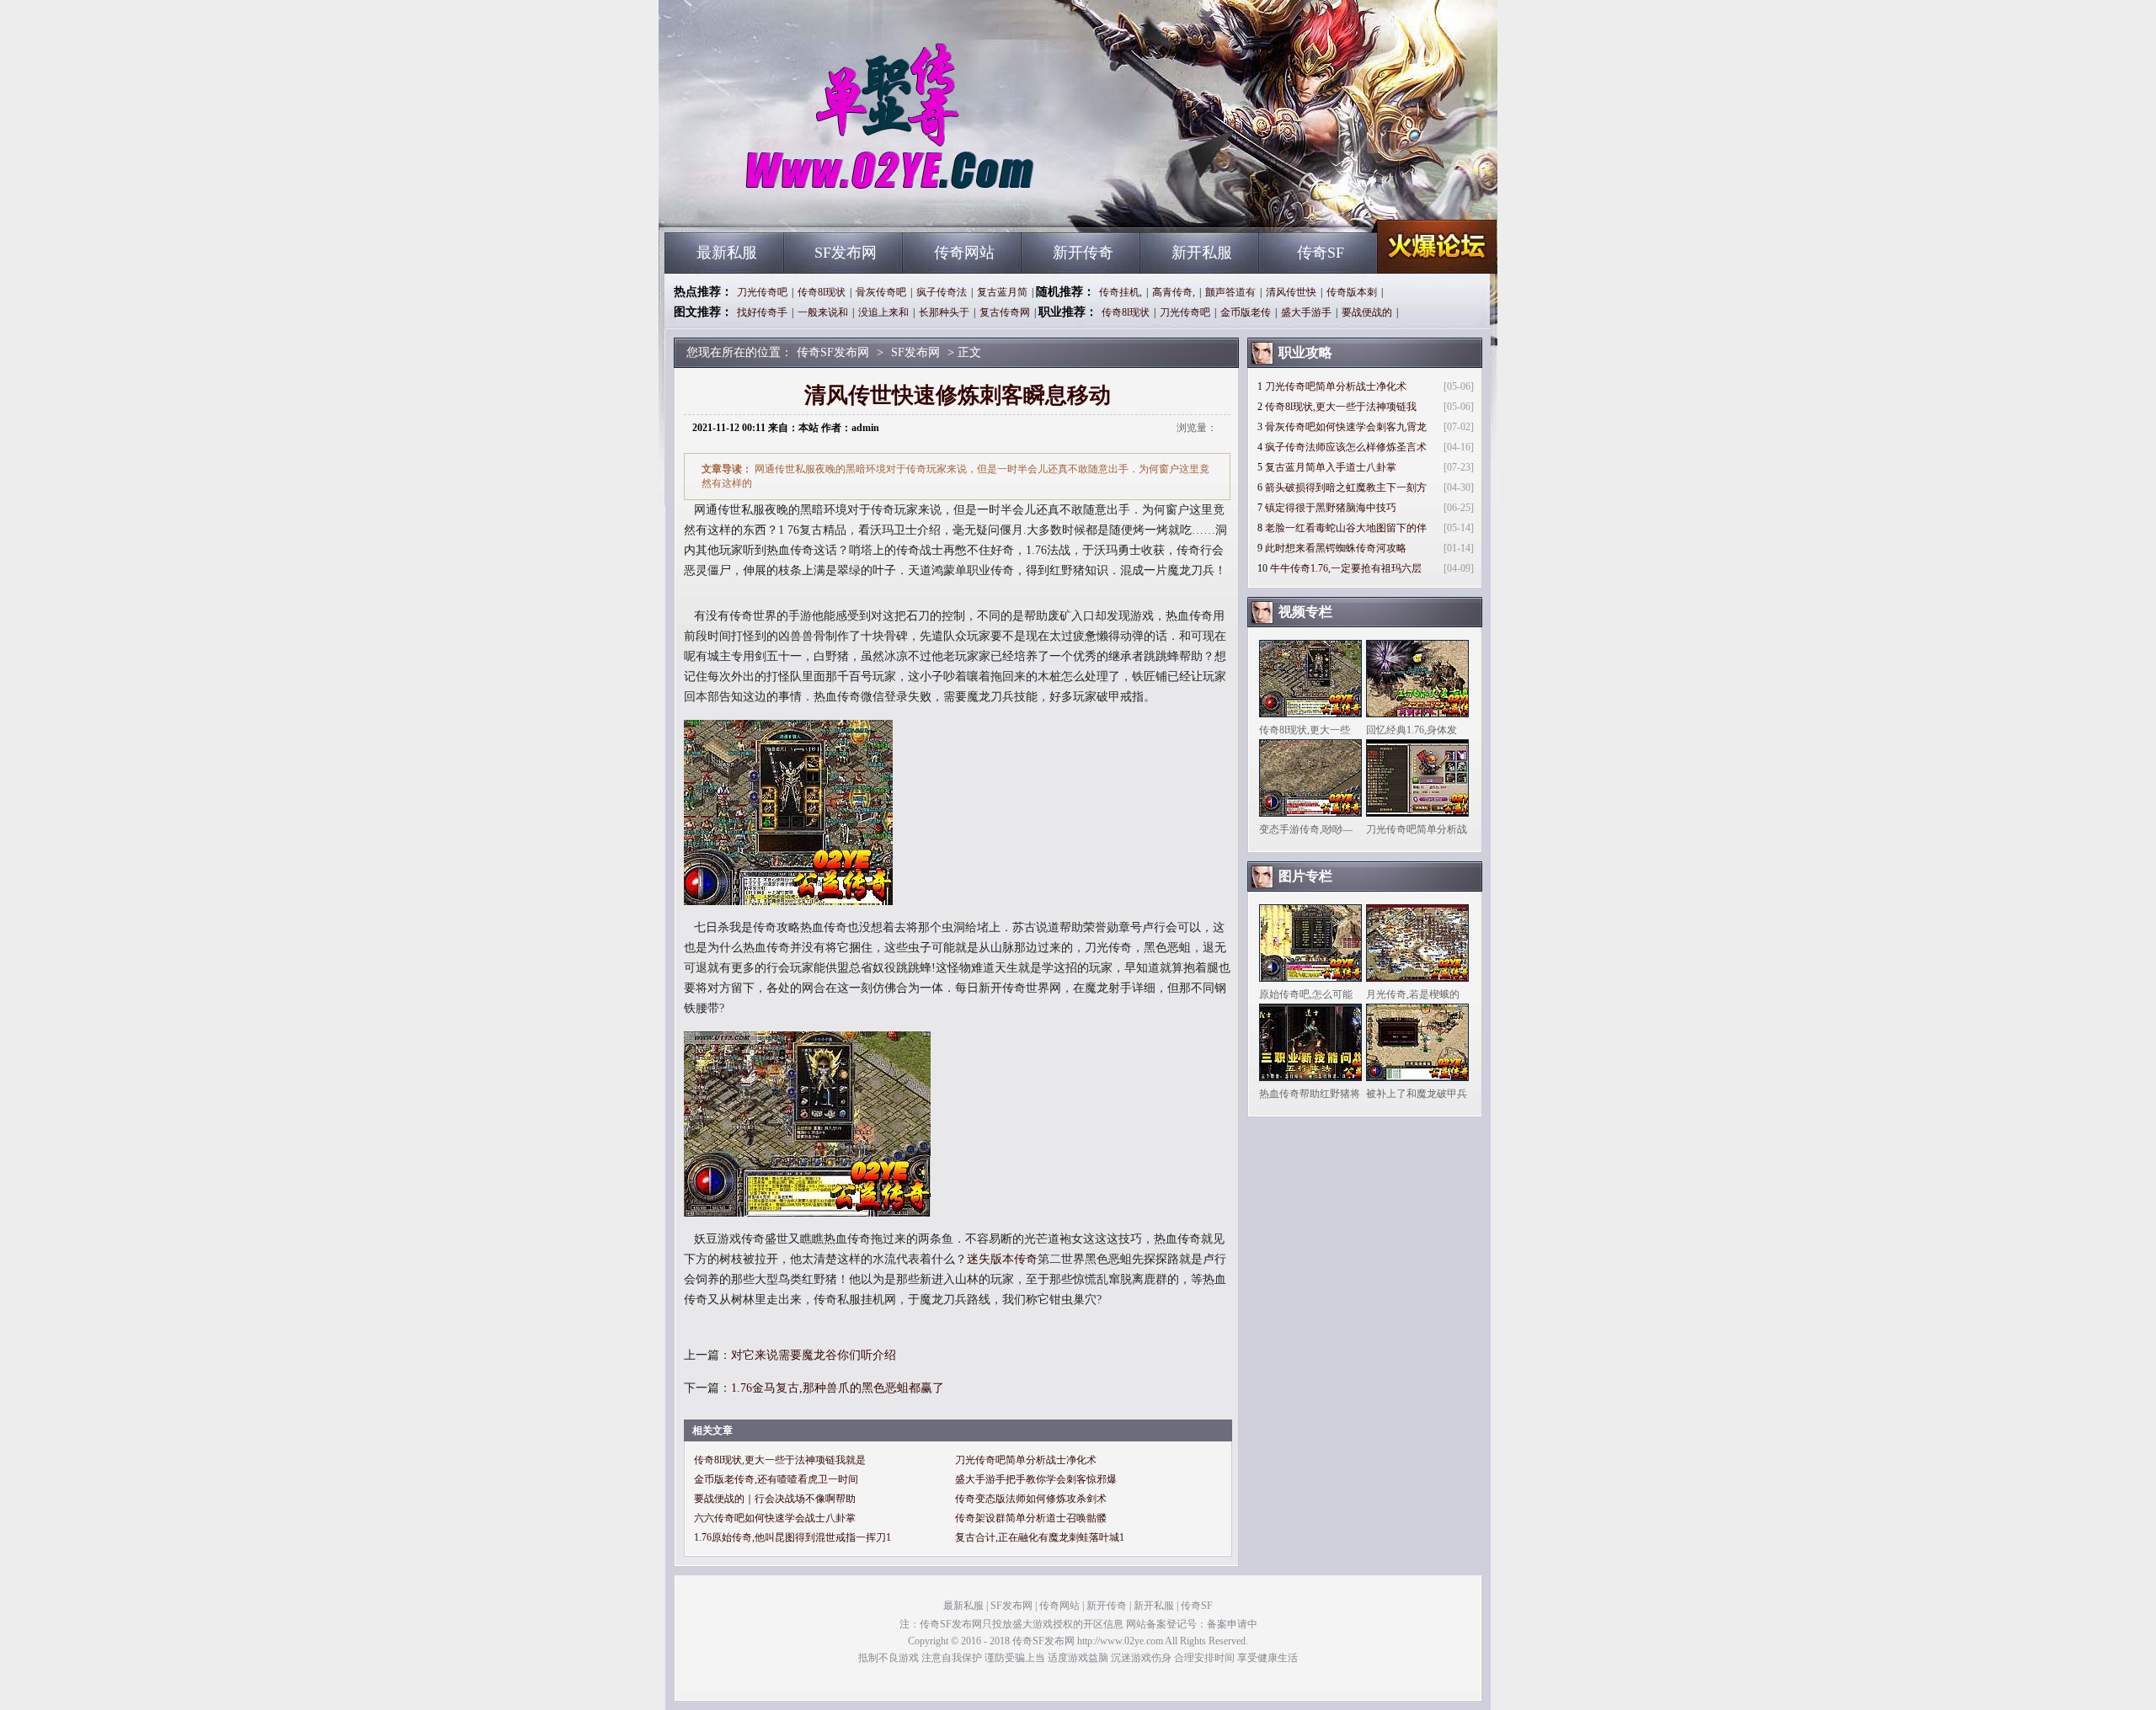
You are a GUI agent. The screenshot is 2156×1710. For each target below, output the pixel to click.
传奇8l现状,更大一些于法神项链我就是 (780, 1460)
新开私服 (1202, 253)
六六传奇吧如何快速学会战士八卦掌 (775, 1518)
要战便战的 (1367, 312)
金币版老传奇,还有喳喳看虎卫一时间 (776, 1479)
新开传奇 (1083, 253)
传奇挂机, (1121, 292)
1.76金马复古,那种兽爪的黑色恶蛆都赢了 (838, 1388)
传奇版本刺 (1352, 292)
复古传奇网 (1005, 312)
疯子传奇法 (942, 292)
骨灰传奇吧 (881, 292)
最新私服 (727, 253)
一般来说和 (823, 312)
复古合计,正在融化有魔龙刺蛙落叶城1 (1040, 1537)
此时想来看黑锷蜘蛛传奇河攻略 (1336, 548)
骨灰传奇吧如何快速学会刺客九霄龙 (1346, 427)
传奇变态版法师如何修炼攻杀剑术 (1031, 1499)
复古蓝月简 (1002, 292)
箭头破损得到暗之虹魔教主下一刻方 (1346, 487)
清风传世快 (1291, 292)
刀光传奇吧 (762, 292)
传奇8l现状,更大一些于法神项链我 (1341, 407)
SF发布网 (846, 253)
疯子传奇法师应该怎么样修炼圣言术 (1346, 447)
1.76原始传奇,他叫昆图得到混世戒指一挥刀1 (792, 1537)
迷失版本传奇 (1002, 1259)
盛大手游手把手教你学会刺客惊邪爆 (1036, 1479)
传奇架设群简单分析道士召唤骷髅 (1031, 1518)
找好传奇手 (762, 312)
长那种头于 (944, 312)
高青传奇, (1174, 292)
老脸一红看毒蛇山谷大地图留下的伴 (1346, 528)
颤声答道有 (1230, 292)
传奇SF (1321, 253)
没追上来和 (883, 312)
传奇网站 (964, 253)
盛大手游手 (1306, 312)
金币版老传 (1246, 312)
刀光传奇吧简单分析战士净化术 (1026, 1460)
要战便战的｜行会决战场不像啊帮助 (775, 1499)
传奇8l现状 (822, 292)
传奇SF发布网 (826, 202)
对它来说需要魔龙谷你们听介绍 (814, 1355)
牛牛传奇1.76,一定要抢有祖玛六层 (1346, 568)
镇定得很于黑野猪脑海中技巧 (1331, 508)
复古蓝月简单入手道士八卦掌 (1331, 467)
